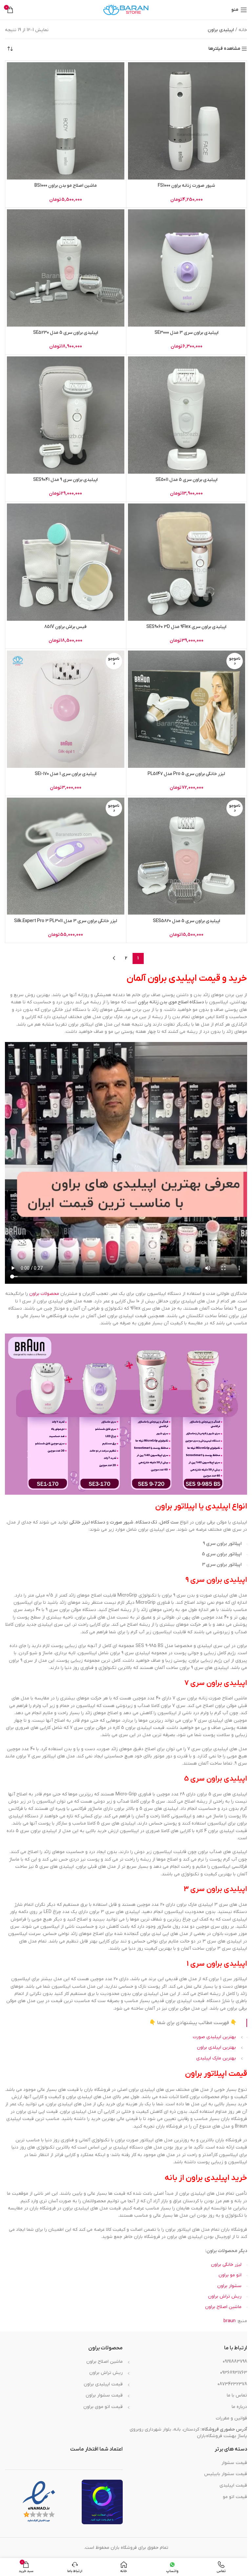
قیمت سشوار (234, 2463)
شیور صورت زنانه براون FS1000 (186, 186)
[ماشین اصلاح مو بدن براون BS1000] (66, 121)
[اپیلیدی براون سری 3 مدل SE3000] (187, 268)
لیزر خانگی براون (226, 2265)
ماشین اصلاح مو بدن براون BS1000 (66, 186)
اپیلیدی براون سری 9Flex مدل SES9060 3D (186, 627)
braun (230, 2321)
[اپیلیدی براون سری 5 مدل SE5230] (66, 268)
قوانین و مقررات (231, 2418)
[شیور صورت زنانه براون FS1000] (187, 121)
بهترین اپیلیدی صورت (214, 2037)
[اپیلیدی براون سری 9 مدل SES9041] (66, 415)
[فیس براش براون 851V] (66, 562)
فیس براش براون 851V (65, 627)
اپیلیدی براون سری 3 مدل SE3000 (187, 333)
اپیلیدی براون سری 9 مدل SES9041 (65, 480)
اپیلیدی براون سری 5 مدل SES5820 (187, 921)
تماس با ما (237, 2395)
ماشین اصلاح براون (223, 2307)
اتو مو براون (230, 2275)
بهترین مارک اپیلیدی (216, 2058)
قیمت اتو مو (235, 2497)
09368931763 (234, 2373)
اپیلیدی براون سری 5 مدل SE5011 (187, 480)
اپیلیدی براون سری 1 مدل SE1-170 (66, 774)
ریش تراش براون (225, 2296)
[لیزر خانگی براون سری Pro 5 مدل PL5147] (187, 709)
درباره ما (239, 2407)
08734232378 (232, 2384)
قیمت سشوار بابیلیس (226, 2474)
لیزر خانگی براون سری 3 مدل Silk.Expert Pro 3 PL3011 (66, 921)
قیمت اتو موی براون (103, 2407)
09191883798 (235, 2362)
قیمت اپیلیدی (233, 2485)
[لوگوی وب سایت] (126, 10)
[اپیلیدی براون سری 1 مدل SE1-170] (66, 709)
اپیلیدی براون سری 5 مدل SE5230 (66, 333)
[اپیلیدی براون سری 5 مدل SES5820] (187, 856)
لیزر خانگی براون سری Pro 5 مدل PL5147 (186, 774)
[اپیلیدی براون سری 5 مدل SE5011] (187, 415)
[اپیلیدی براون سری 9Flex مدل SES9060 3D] (187, 562)
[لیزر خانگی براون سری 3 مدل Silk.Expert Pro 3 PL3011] (66, 856)
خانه (243, 30)
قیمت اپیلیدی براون (103, 2384)
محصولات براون (44, 1294)
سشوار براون (229, 2286)
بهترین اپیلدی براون (216, 2047)
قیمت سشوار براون (104, 2395)
